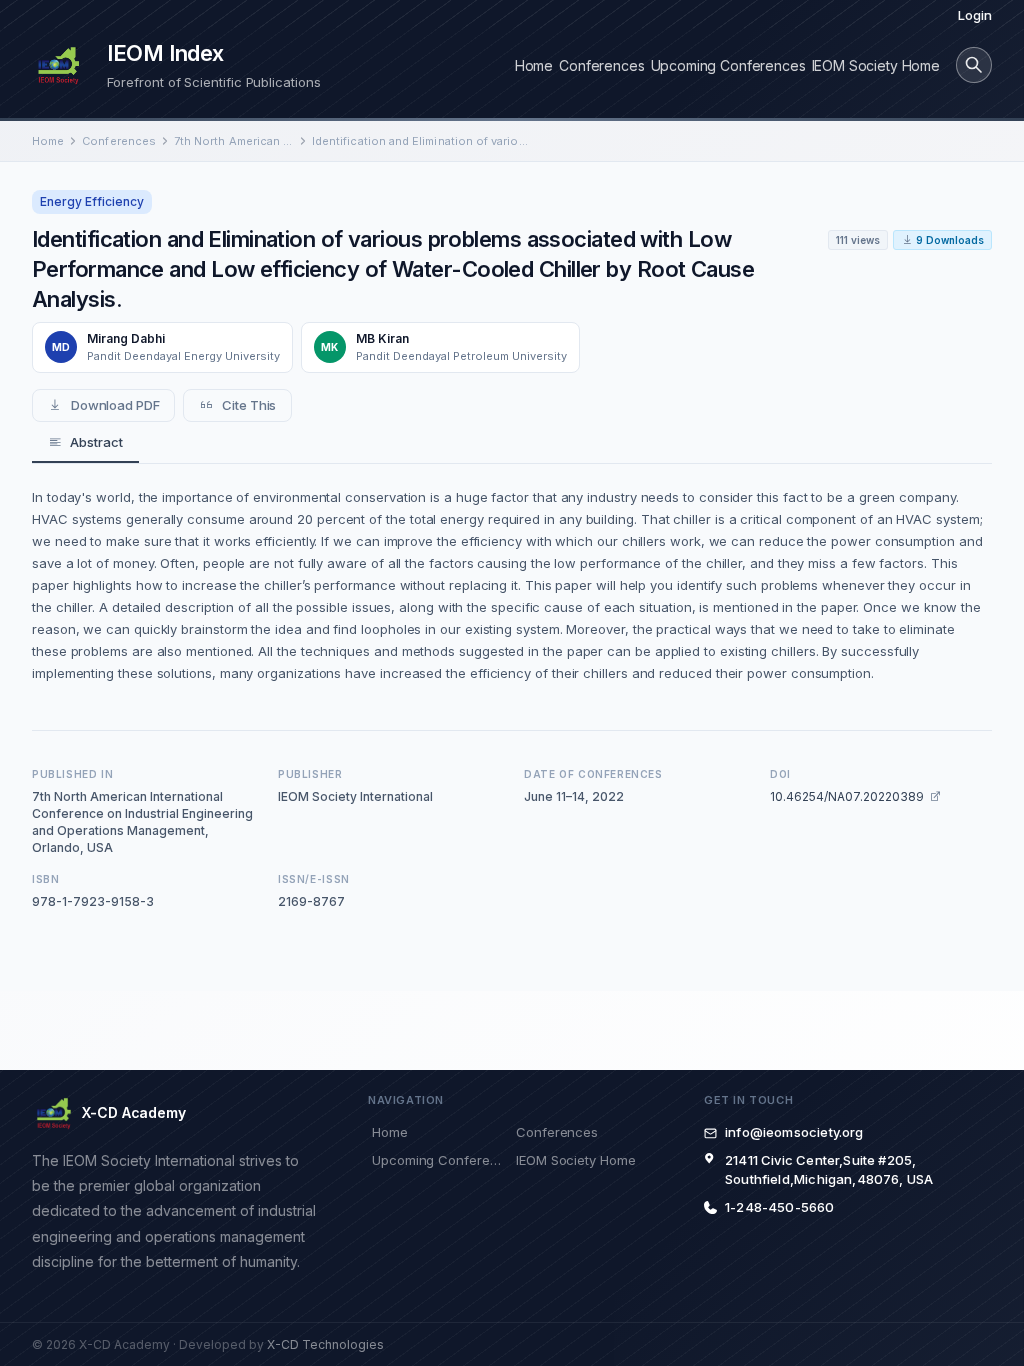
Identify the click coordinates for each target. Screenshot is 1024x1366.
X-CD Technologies (325, 1344)
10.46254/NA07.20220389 (847, 796)
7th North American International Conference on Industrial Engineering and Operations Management (234, 141)
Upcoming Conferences (728, 65)
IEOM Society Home (876, 65)
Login (975, 15)
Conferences (601, 65)
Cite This (249, 405)
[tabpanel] (512, 585)
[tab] (85, 443)
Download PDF (115, 405)
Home (534, 65)
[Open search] (974, 65)
